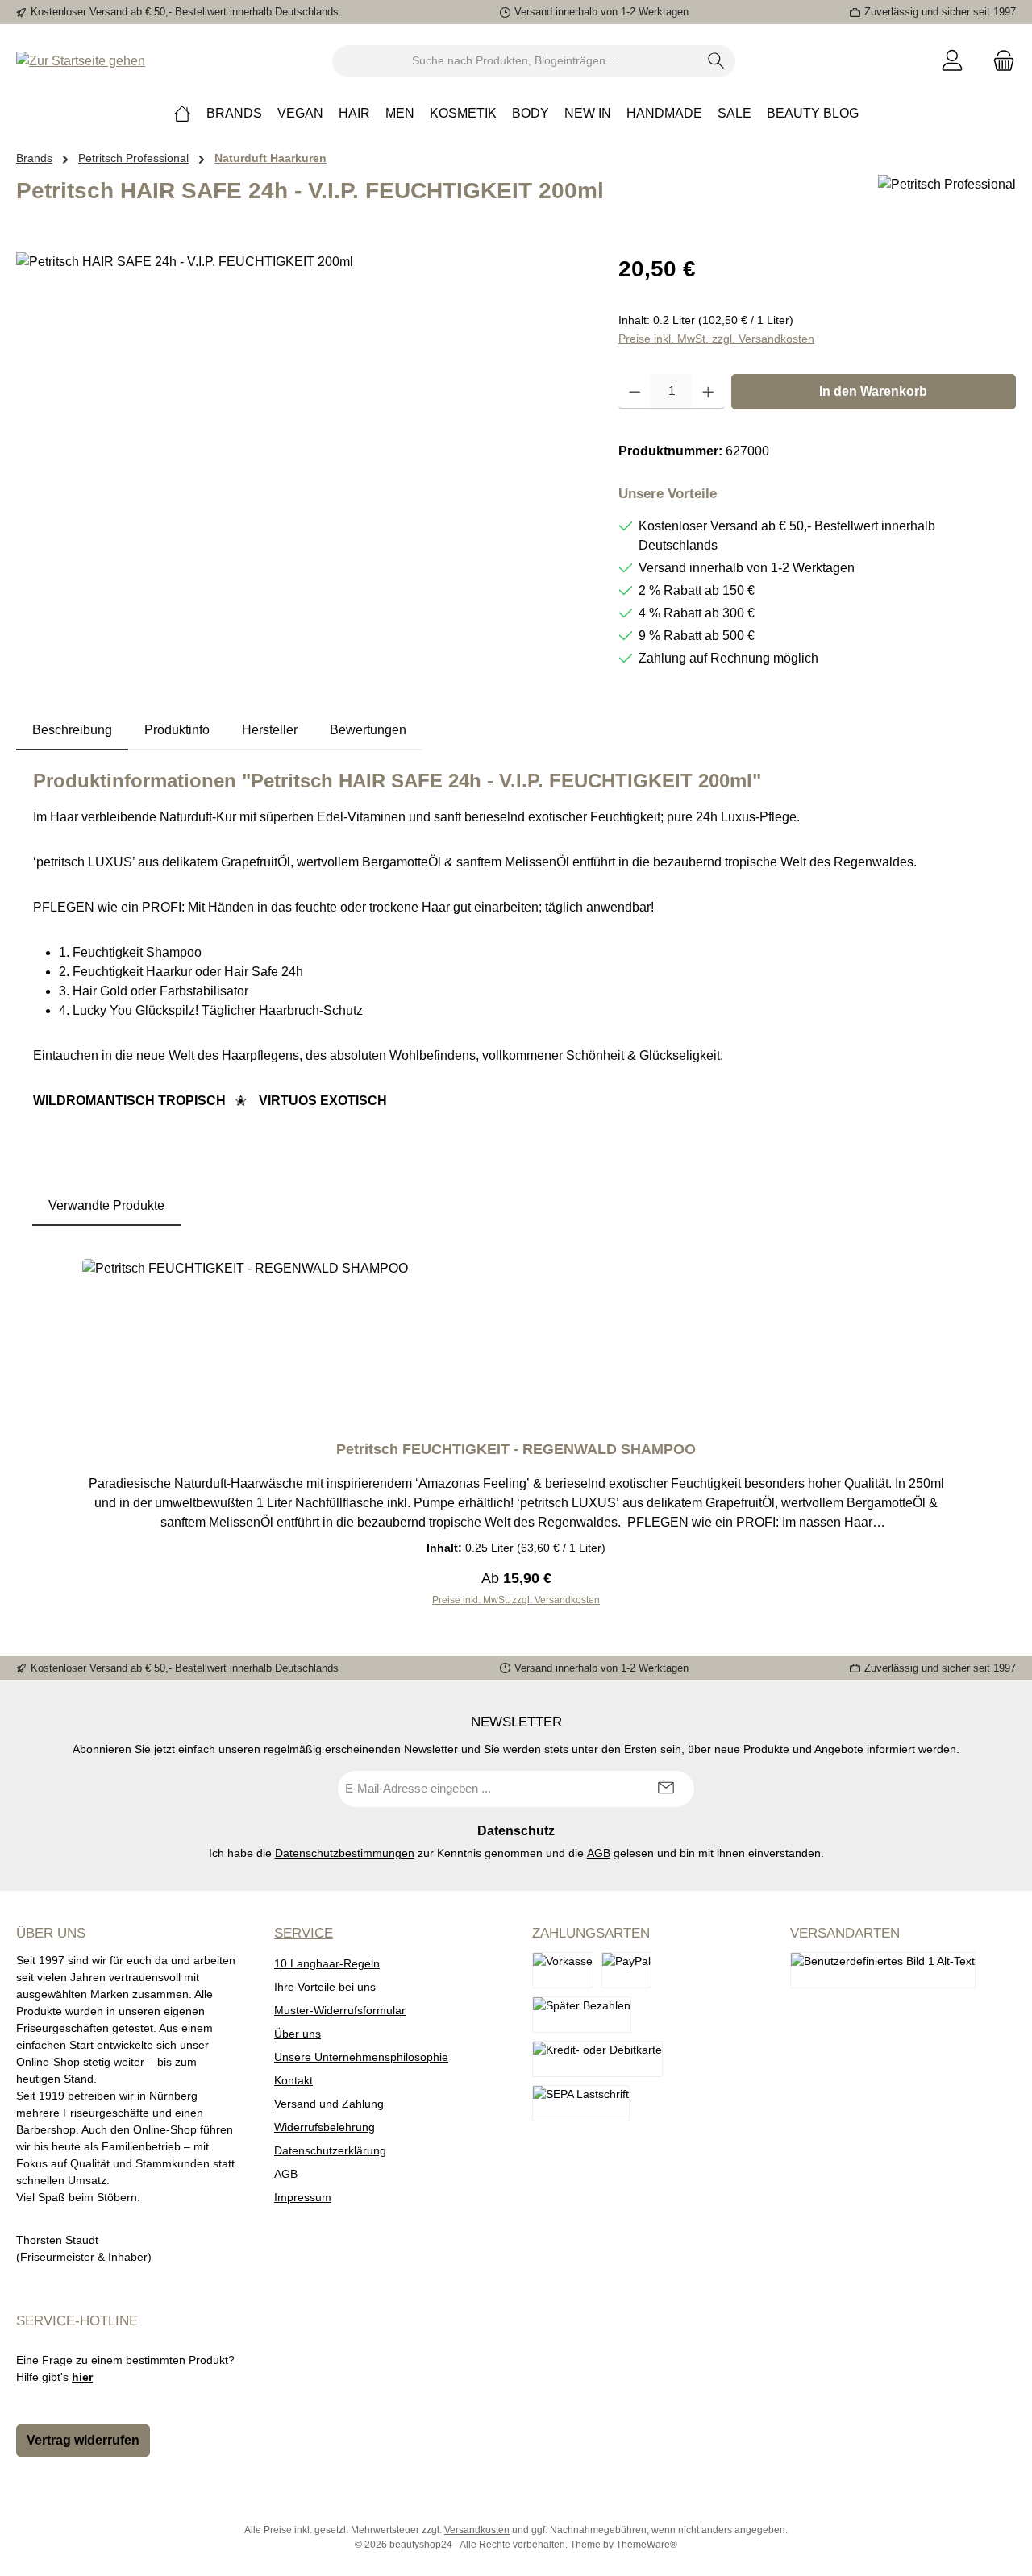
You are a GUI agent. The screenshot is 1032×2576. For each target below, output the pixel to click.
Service (304, 1933)
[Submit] (666, 1789)
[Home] (182, 114)
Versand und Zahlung (329, 2104)
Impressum (303, 2197)
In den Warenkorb (873, 391)
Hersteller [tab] (270, 730)
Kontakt (293, 2080)
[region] (301, 426)
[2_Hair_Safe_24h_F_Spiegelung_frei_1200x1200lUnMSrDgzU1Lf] (301, 426)
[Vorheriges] (61, 1433)
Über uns (298, 2034)
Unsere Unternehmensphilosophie (361, 2057)
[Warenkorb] (999, 61)
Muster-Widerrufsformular (340, 2010)
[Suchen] (716, 61)
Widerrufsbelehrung (325, 2127)
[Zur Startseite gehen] (81, 61)
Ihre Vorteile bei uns (325, 1987)
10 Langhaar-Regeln (327, 1963)
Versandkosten (477, 2530)
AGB (599, 1853)
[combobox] (515, 61)
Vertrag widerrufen (83, 2440)
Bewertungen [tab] (368, 730)
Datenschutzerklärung (330, 2150)
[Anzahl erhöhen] (708, 392)
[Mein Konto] (952, 61)
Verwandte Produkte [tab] (106, 1205)
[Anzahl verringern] (635, 392)
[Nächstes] (971, 1433)
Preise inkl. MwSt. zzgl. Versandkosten (716, 339)
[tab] (72, 730)
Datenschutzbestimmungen (345, 1853)
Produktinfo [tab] (177, 730)
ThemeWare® (647, 2545)
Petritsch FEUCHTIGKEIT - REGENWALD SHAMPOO (516, 1449)
